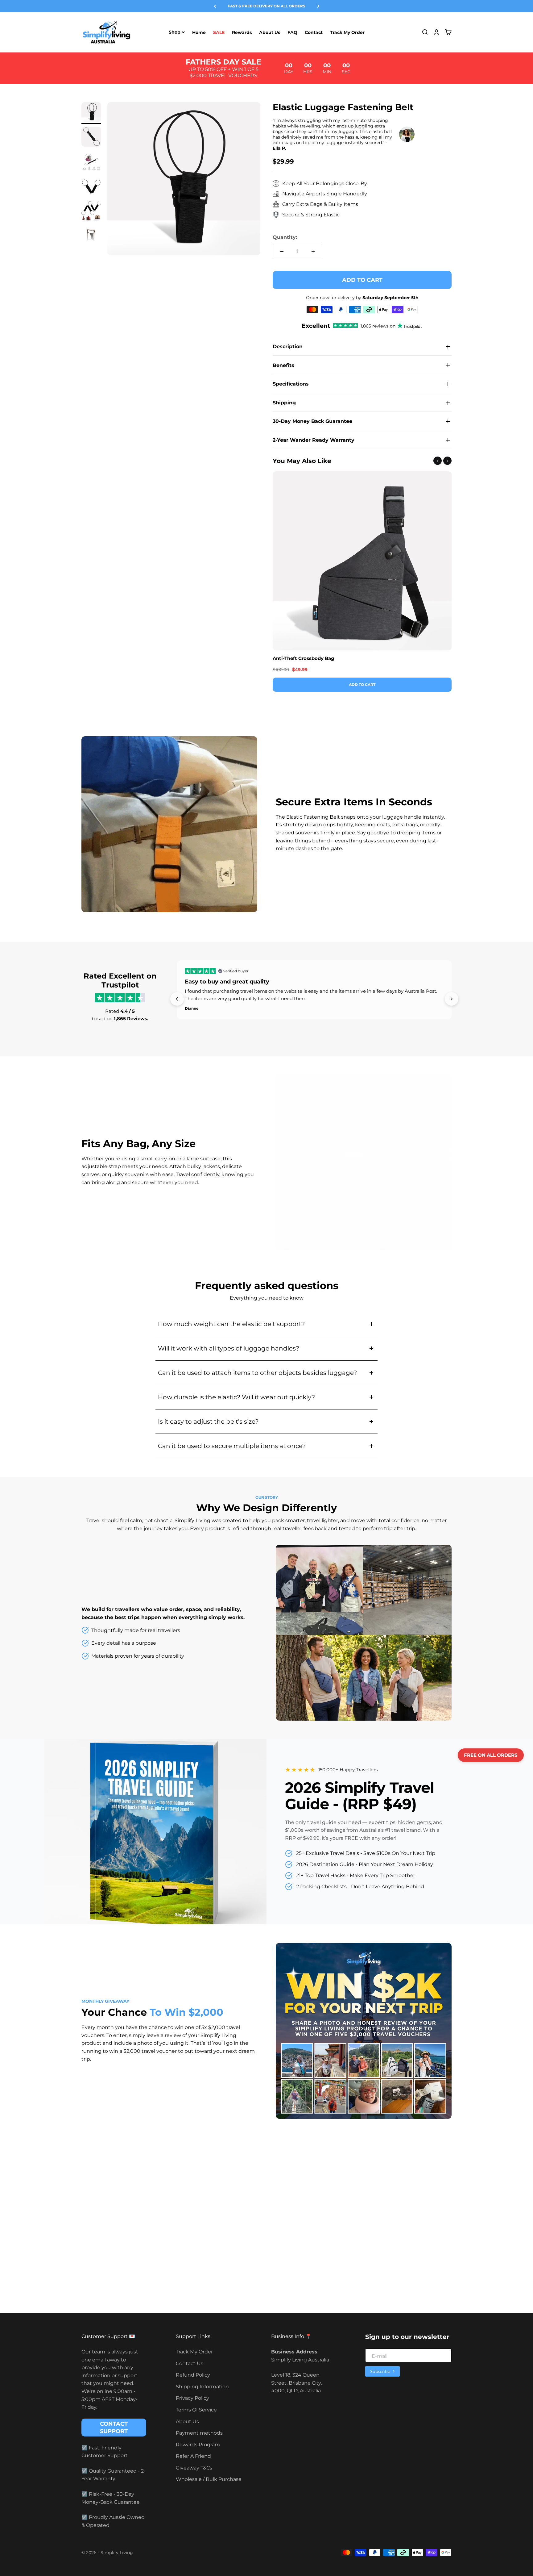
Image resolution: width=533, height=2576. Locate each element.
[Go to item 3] (91, 162)
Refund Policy (193, 2375)
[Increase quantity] (313, 252)
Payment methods (199, 2433)
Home (199, 32)
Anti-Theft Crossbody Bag (304, 658)
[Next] (318, 6)
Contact (314, 32)
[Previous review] (177, 999)
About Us (270, 32)
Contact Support (114, 2428)
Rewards (242, 32)
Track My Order (347, 32)
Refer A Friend (193, 2456)
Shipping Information (202, 2387)
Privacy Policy (192, 2398)
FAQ (292, 32)
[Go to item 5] (91, 212)
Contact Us (190, 2363)
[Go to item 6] (91, 236)
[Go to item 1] (91, 113)
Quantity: (285, 237)
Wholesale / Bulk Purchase (209, 2479)
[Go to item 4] (91, 187)
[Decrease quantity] (282, 252)
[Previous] (215, 6)
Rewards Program (198, 2445)
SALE (219, 32)
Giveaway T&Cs (194, 2468)
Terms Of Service (196, 2410)
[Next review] (452, 999)
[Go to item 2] (91, 138)
